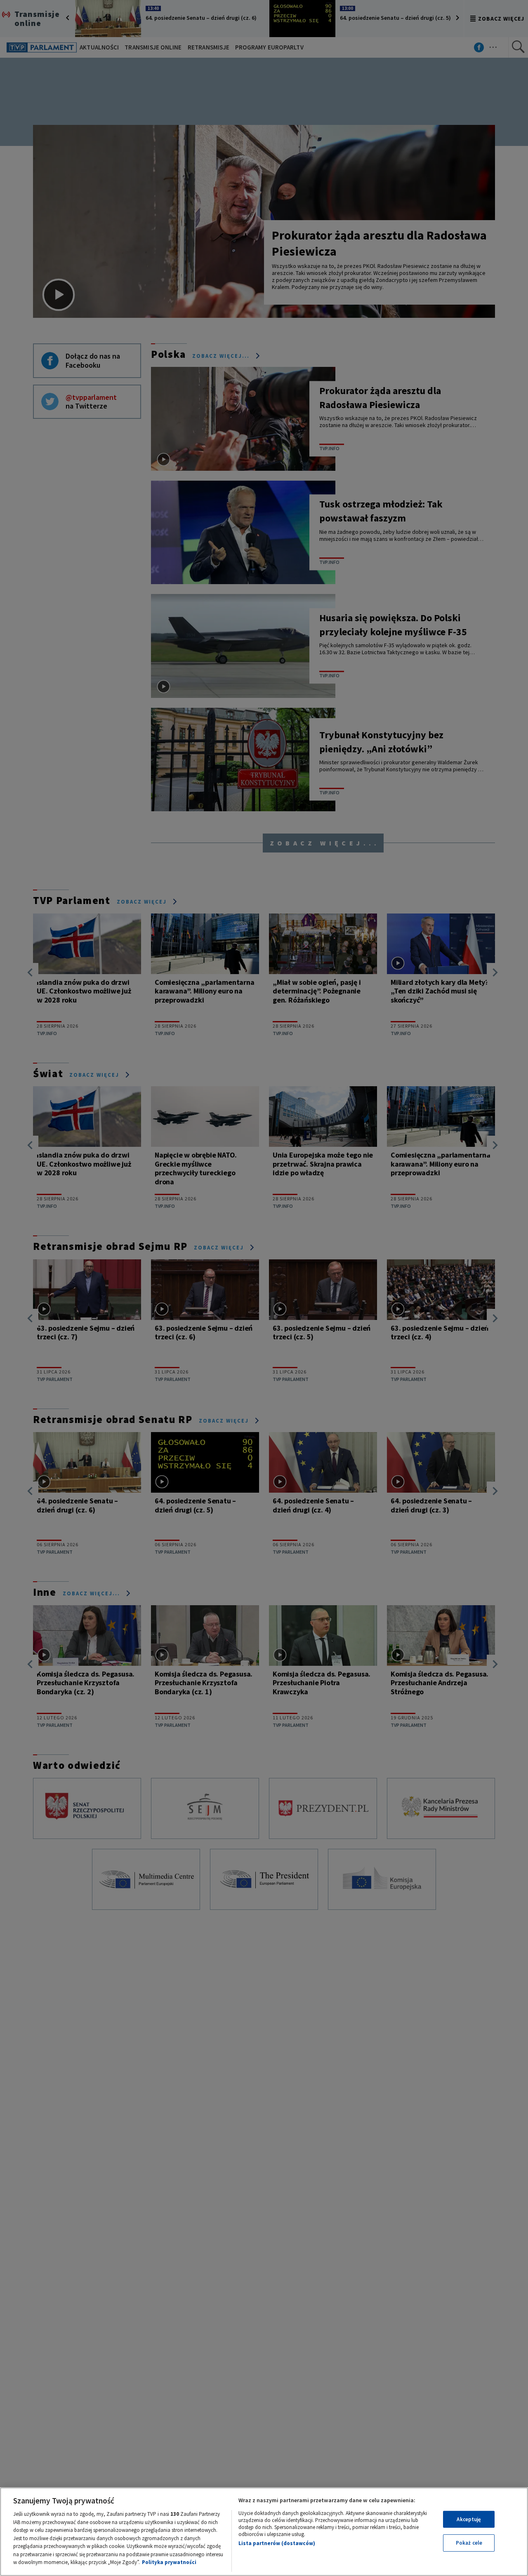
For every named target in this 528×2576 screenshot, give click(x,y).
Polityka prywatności (169, 2562)
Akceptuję (469, 2519)
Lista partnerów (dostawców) (277, 2543)
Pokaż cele (469, 2543)
